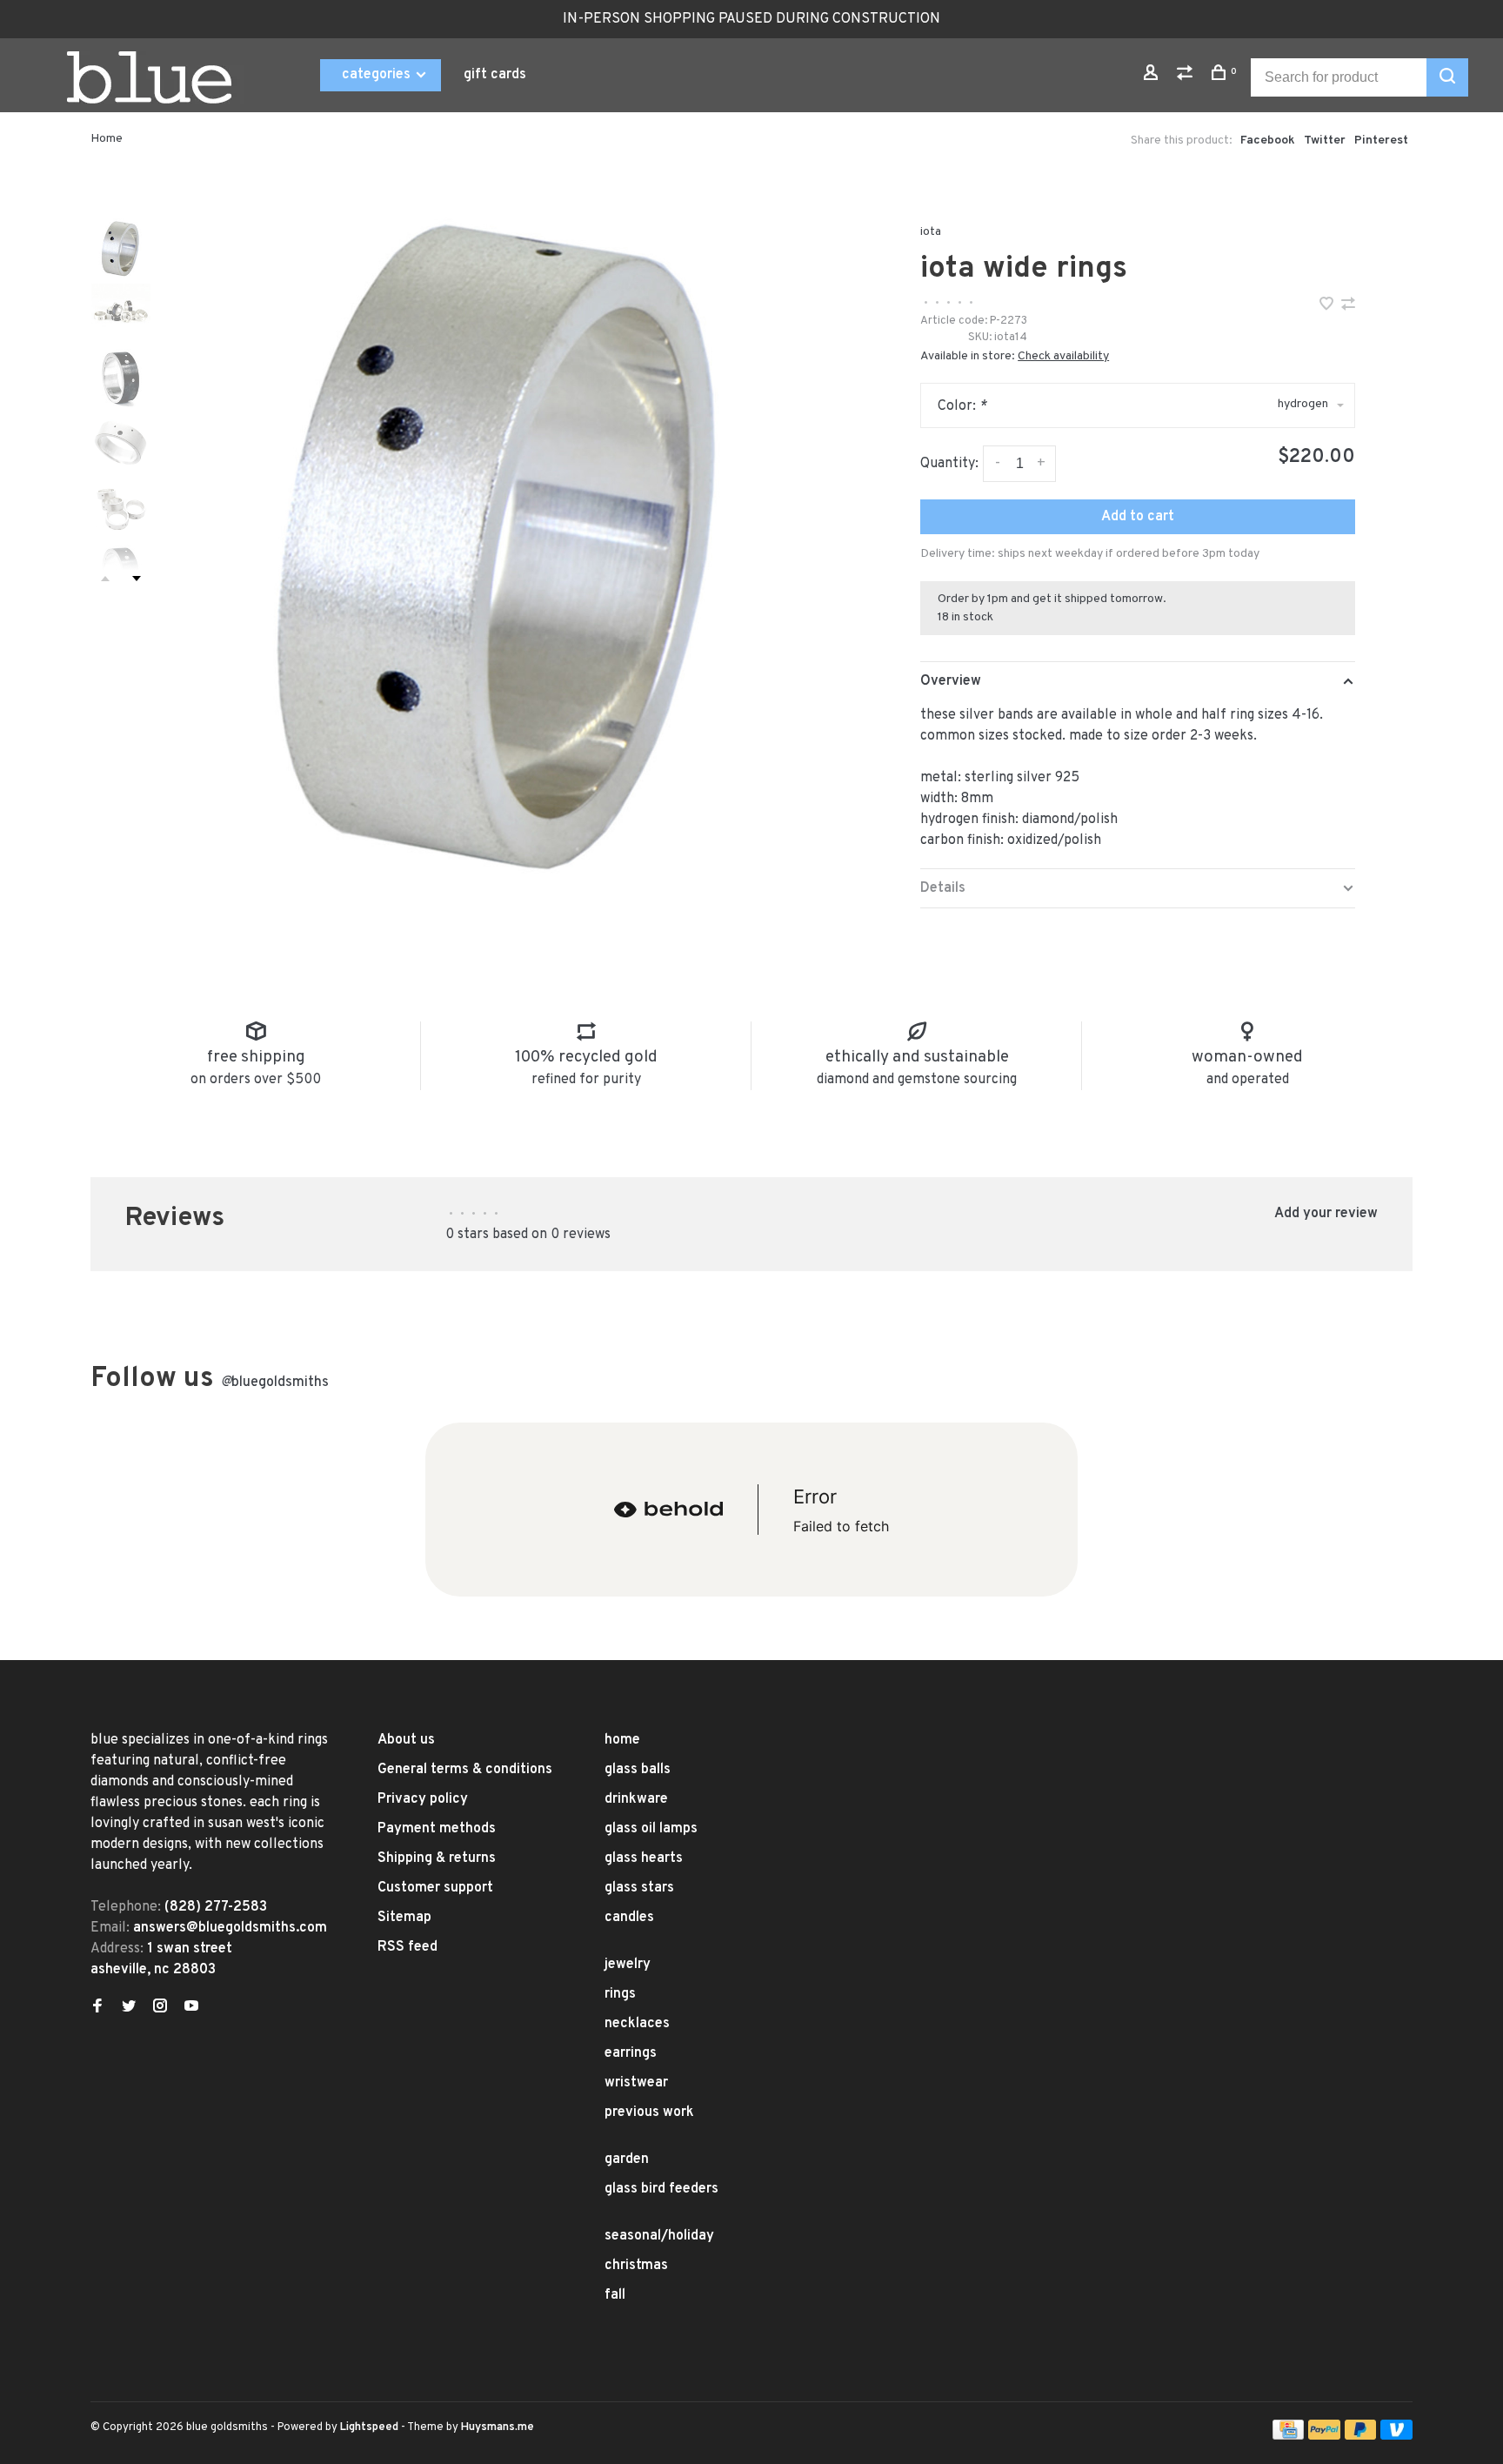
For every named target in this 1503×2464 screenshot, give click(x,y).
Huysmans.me (498, 2427)
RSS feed (407, 1947)
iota (931, 232)
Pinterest (1381, 141)
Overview (951, 681)
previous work (649, 2112)
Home (107, 139)
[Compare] (1187, 76)
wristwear (636, 2083)
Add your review (1326, 1214)
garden (627, 2159)
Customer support (435, 1888)
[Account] (1153, 76)
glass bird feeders (661, 2189)
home (622, 1740)
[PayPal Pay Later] (1361, 2436)
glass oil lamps (651, 1829)
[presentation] (121, 248)
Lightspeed (369, 2427)
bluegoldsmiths (275, 1383)
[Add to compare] (1348, 306)
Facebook (1268, 141)
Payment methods (437, 1829)
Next (137, 579)
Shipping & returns (437, 1858)
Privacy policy (423, 1799)
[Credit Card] (1288, 2436)
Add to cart (1138, 517)
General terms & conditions (465, 1770)
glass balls (638, 1770)
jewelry (628, 1965)
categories (378, 75)
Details (943, 888)
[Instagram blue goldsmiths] (160, 2008)
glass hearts (644, 1858)
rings (620, 1994)
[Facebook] (97, 2008)
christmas (636, 2266)
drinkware (636, 1799)
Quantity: (949, 464)
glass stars (639, 1888)
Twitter (1325, 141)
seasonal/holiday (659, 2236)
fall (615, 2295)
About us (406, 1740)
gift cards (495, 75)
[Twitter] (129, 2008)
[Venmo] (1396, 2436)
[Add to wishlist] (1328, 306)
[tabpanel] (504, 539)
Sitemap (404, 1918)
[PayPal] (1324, 2436)
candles (629, 1918)
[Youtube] (191, 2008)
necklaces (637, 2024)
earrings (631, 2053)
